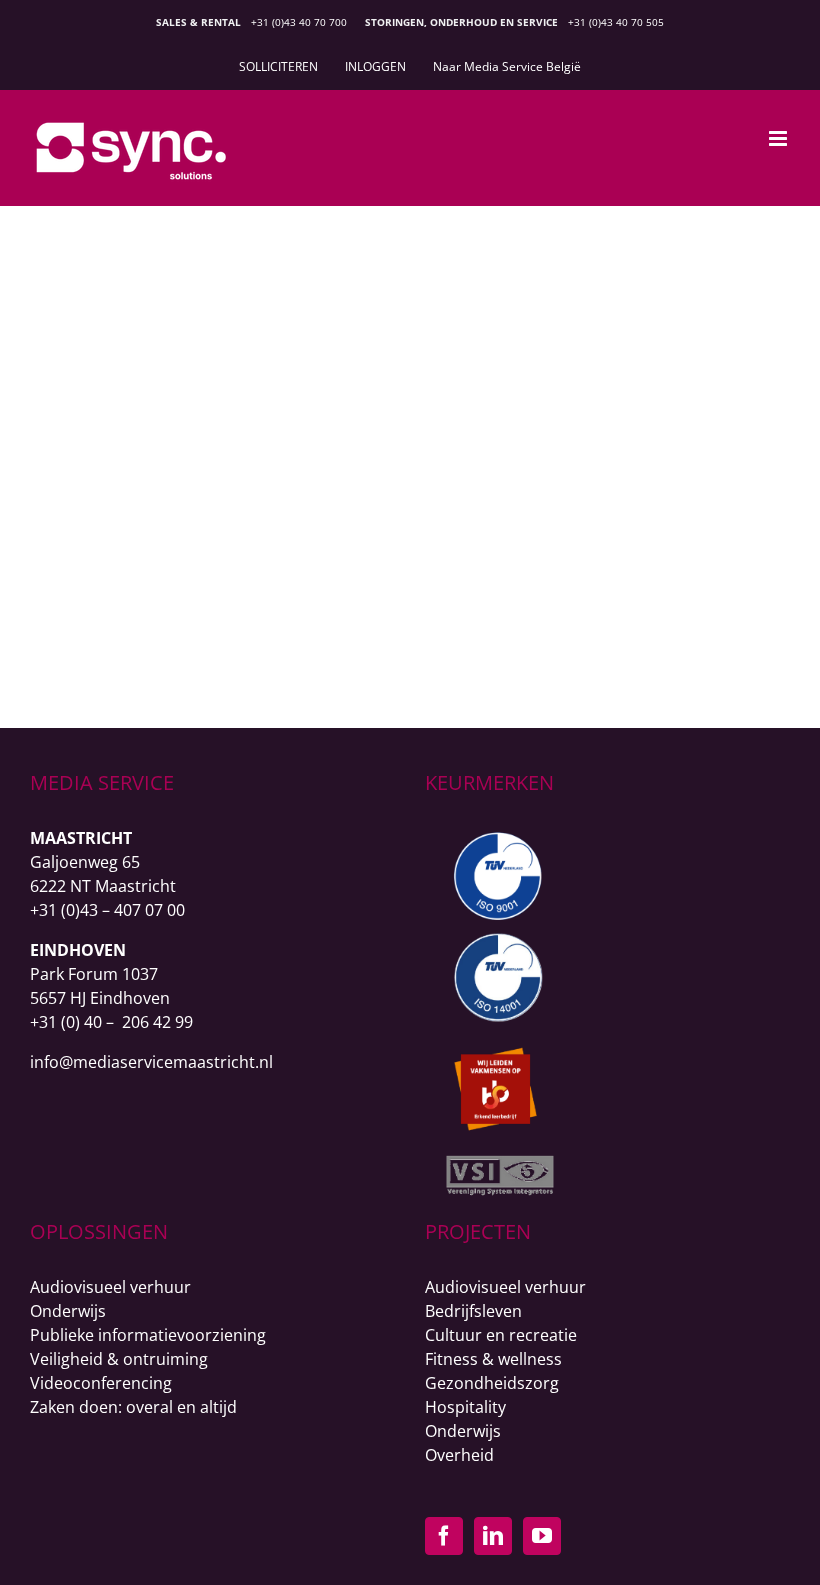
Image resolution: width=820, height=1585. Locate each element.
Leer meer (616, 611)
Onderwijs (68, 1311)
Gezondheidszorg (616, 301)
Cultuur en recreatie (501, 1335)
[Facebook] (444, 1536)
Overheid (459, 1455)
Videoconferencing (101, 1383)
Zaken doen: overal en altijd (133, 1407)
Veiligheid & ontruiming (119, 1359)
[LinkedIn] (493, 1536)
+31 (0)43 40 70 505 (616, 22)
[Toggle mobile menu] (779, 138)
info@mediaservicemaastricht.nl (151, 1062)
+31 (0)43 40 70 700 (299, 22)
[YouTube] (542, 1536)
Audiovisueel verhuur (110, 1287)
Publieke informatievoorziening (148, 1335)
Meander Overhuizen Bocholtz (616, 269)
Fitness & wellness (493, 1359)
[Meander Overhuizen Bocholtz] (236, 268)
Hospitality (465, 1407)
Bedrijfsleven (473, 1311)
